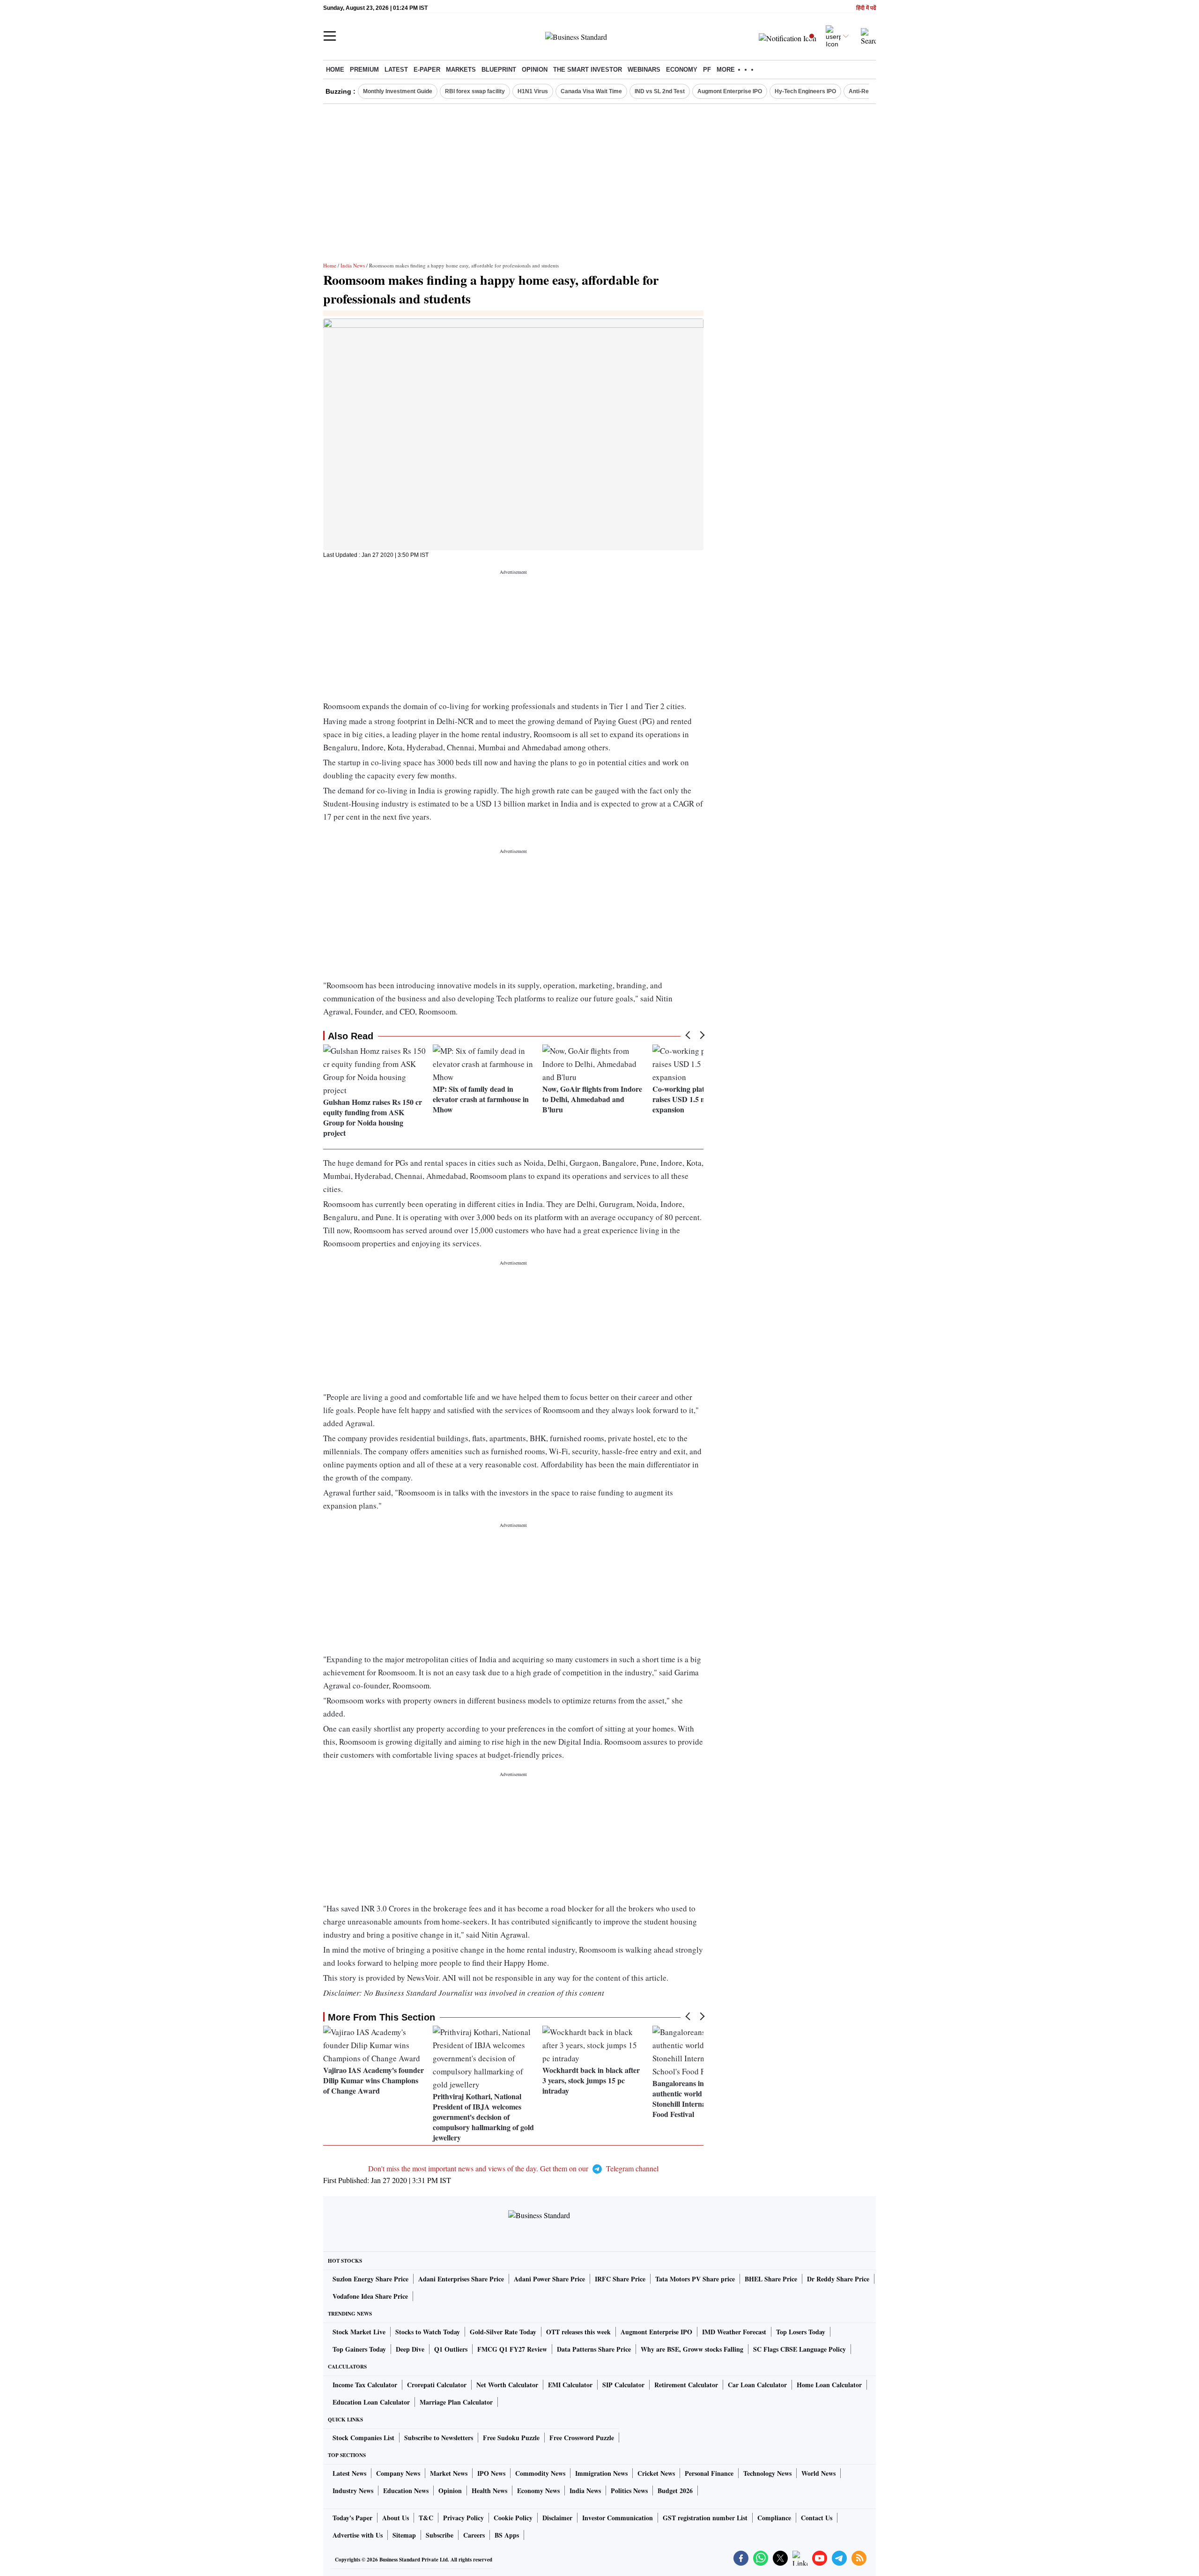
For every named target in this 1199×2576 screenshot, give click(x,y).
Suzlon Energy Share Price (370, 2279)
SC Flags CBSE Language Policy (799, 2349)
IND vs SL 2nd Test (660, 91)
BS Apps (507, 2535)
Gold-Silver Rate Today (503, 2332)
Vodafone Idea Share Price (370, 2296)
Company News (398, 2473)
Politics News (629, 2491)
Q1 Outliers (451, 2349)
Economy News (538, 2491)
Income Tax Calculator (365, 2385)
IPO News (491, 2473)
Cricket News (656, 2473)
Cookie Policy (513, 2518)
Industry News (353, 2491)
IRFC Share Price (620, 2279)
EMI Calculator (570, 2385)
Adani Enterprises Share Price (461, 2279)
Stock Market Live (359, 2332)
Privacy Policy (463, 2518)
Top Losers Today (801, 2332)
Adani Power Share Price (549, 2279)
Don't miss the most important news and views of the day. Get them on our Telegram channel (513, 2168)
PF (707, 70)
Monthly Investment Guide (398, 91)
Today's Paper (352, 2518)
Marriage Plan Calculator (456, 2402)
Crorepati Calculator (437, 2385)
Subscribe (440, 2535)
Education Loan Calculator (371, 2402)
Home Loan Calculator (829, 2385)
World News (818, 2473)
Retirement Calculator (686, 2385)
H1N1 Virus (533, 91)
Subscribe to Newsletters (439, 2438)
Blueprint (499, 70)
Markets (461, 70)
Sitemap (404, 2535)
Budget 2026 (675, 2491)
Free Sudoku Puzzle (511, 2438)
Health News (489, 2491)
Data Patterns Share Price (594, 2349)
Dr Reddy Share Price (838, 2279)
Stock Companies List (363, 2438)
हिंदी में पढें (866, 8)
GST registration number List (705, 2518)
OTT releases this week (578, 2332)
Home (335, 70)
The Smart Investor (588, 70)
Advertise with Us (358, 2535)
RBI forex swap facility (475, 91)
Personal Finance (709, 2473)
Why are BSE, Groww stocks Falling (692, 2349)
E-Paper (427, 70)
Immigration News (601, 2473)
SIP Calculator (623, 2385)
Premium (364, 70)
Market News (449, 2473)
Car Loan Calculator (757, 2385)
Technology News (767, 2473)
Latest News (349, 2473)
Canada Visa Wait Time (591, 91)
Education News (406, 2491)
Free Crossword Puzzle (582, 2438)
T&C (426, 2518)
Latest (396, 70)
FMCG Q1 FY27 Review (512, 2349)
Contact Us (817, 2518)
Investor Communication (618, 2518)
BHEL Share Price (771, 2279)
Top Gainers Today (359, 2349)
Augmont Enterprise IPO (730, 91)
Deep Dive (410, 2349)
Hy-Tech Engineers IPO (805, 91)
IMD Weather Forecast (734, 2332)
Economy (682, 70)
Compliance (774, 2518)
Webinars (644, 70)
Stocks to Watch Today (428, 2332)
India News (353, 265)
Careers (474, 2535)
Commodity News (540, 2473)
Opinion (535, 70)
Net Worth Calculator (507, 2385)
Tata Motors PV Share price (695, 2279)
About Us (396, 2518)
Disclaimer (557, 2518)
